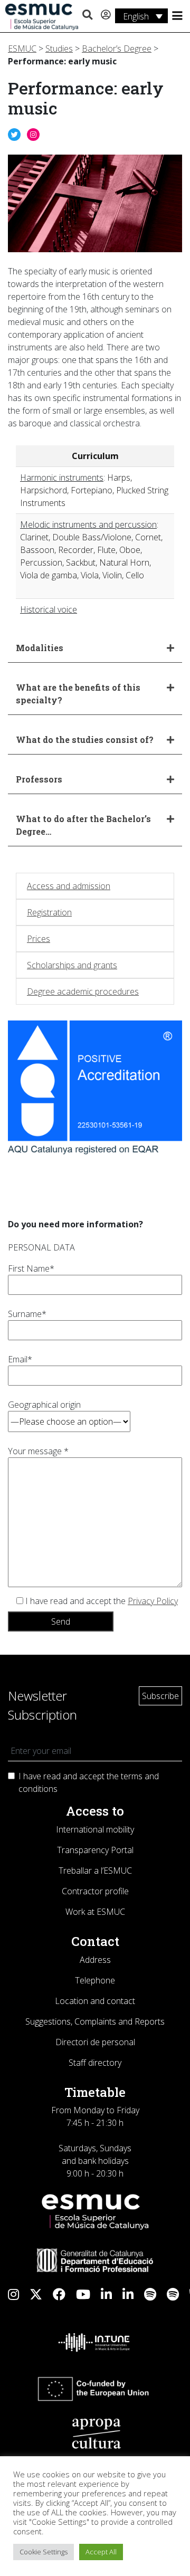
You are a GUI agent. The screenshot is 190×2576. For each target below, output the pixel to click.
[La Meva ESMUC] (106, 15)
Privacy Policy (153, 1601)
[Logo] (42, 16)
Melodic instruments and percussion (88, 524)
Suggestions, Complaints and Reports (95, 2021)
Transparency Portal (95, 1850)
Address (95, 1960)
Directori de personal (95, 2042)
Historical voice (49, 609)
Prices (39, 939)
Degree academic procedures (83, 991)
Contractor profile (95, 1891)
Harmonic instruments (62, 478)
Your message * (38, 1451)
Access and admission (69, 886)
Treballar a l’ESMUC (95, 1871)
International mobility (95, 1829)
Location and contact (95, 2001)
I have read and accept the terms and (89, 1782)
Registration (49, 912)
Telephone (95, 1980)
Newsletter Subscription (42, 1705)
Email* (20, 1359)
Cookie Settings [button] (44, 2552)
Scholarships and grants (72, 965)
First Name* (31, 1268)
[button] (87, 15)
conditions (38, 1789)
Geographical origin (44, 1405)
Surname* (27, 1314)
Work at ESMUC (95, 1912)
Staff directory (95, 2063)
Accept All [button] (101, 2552)
